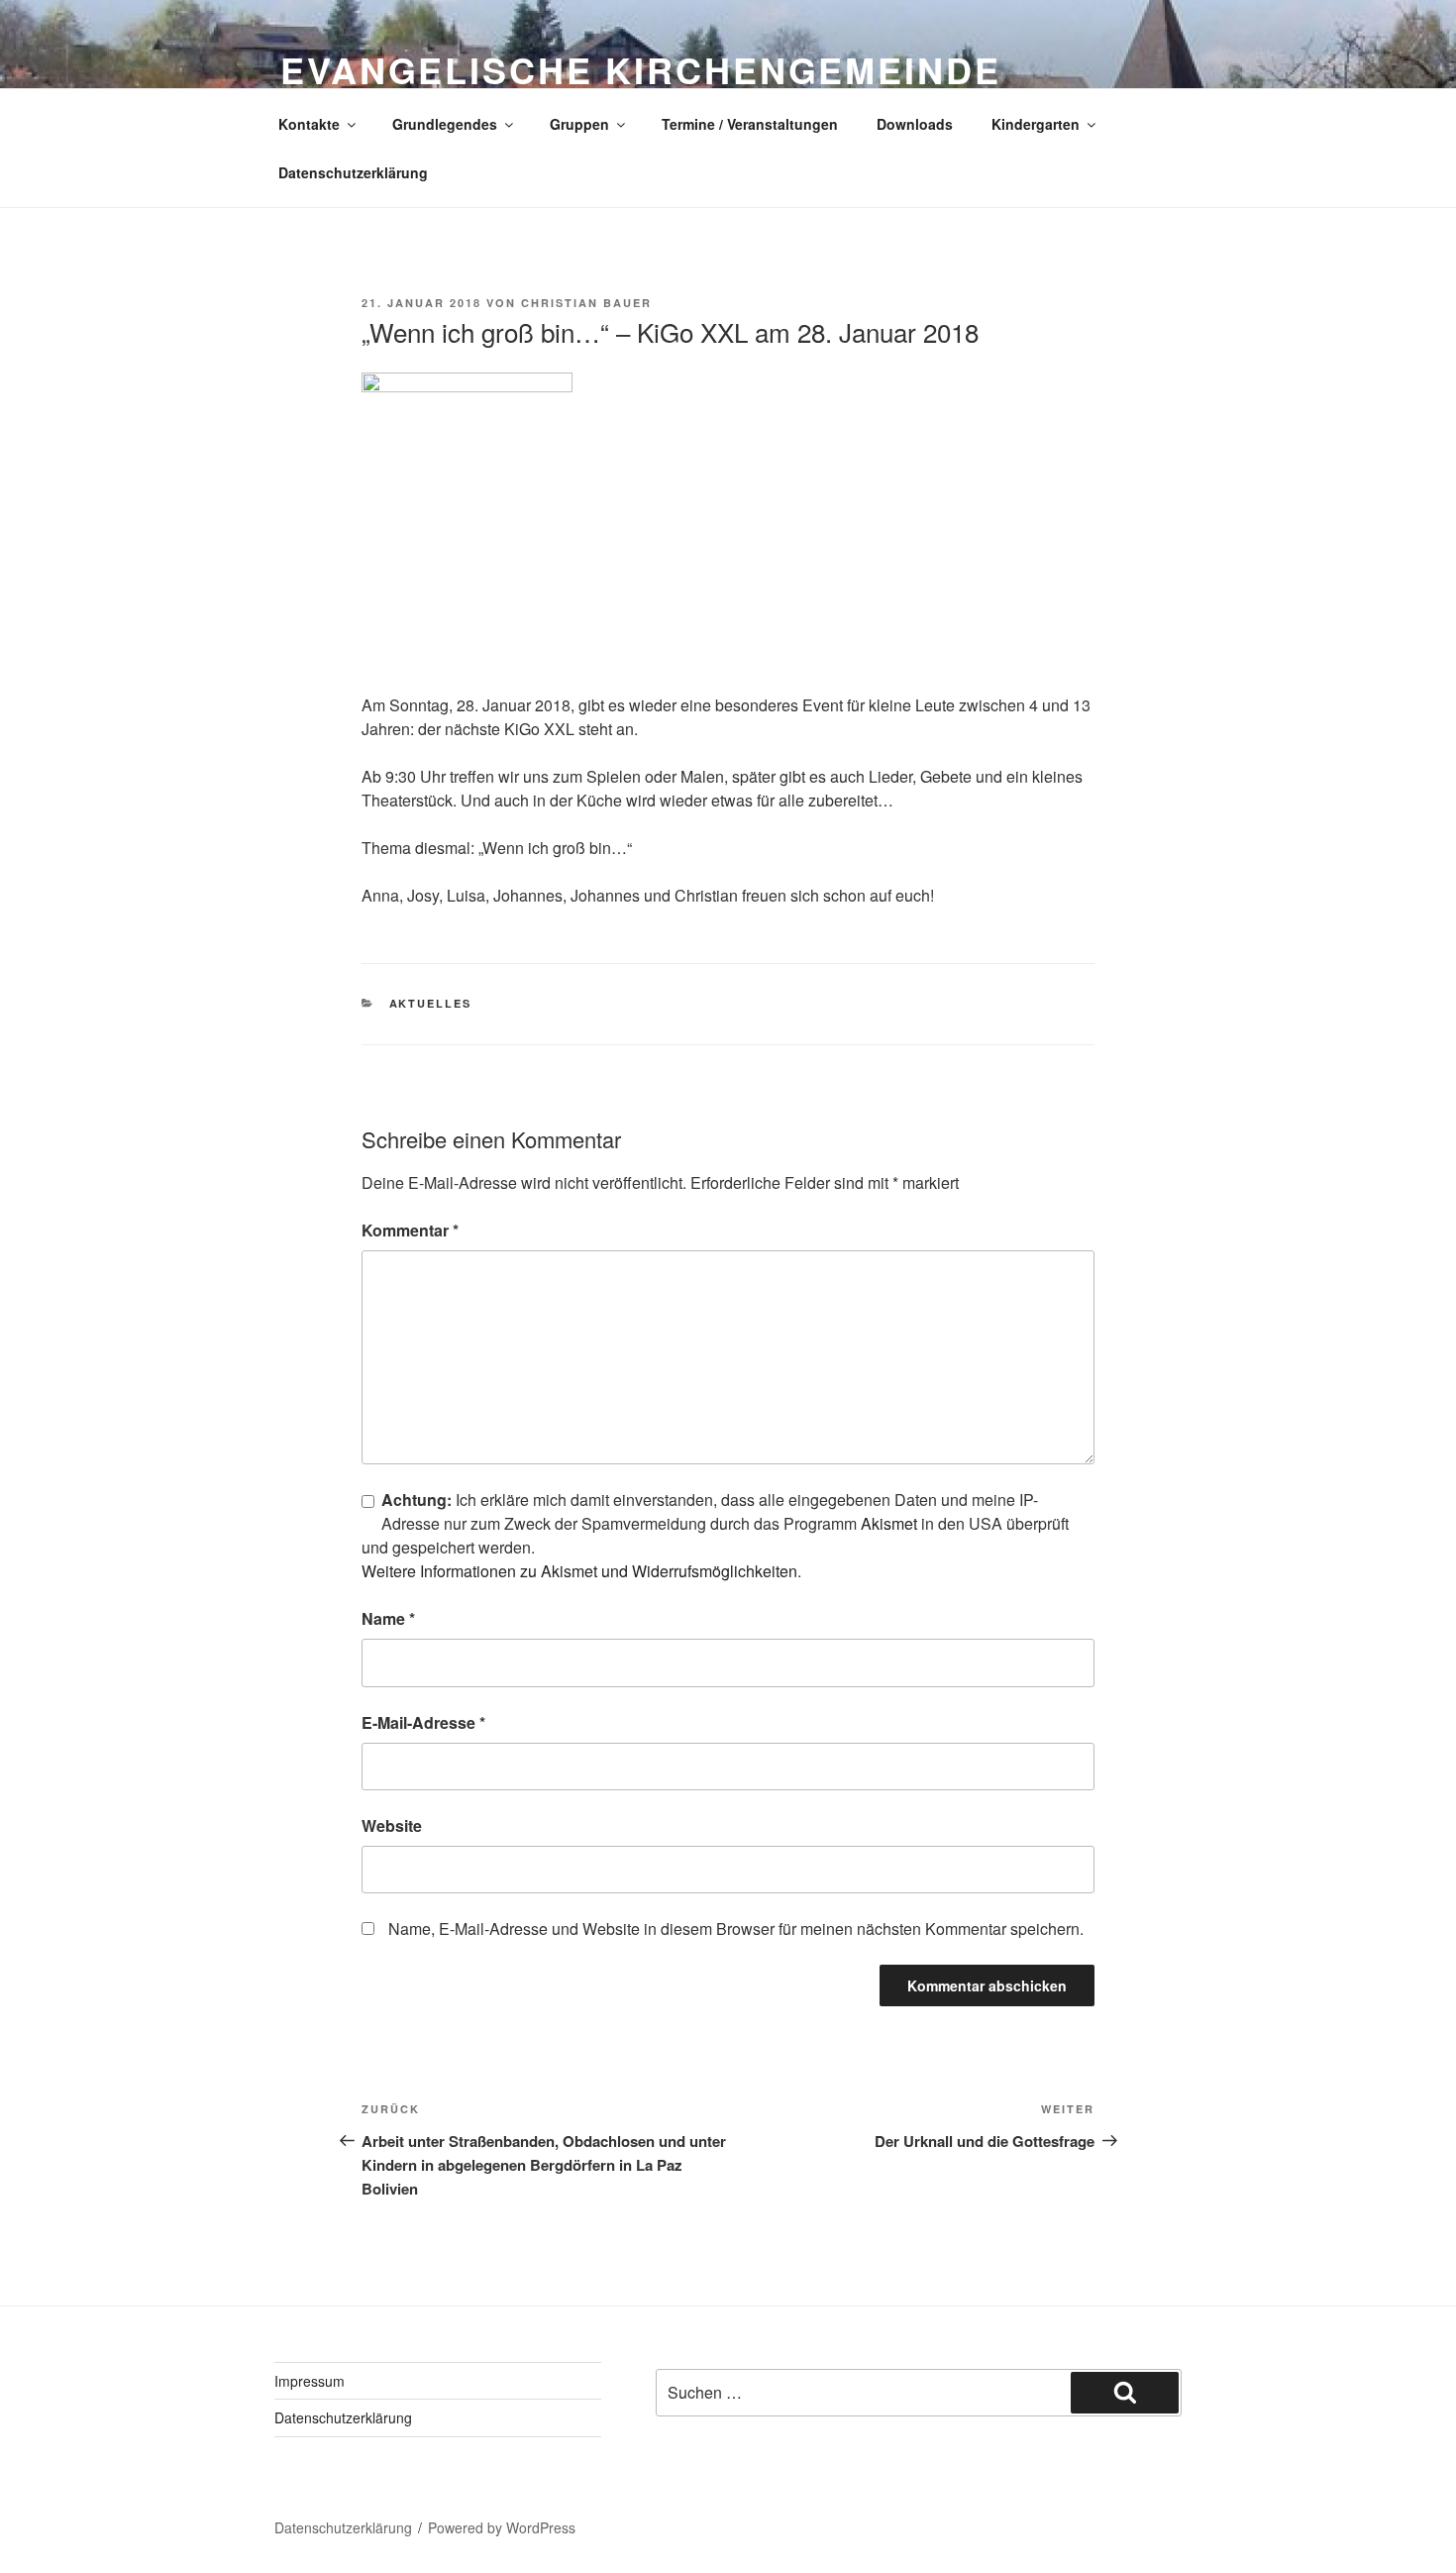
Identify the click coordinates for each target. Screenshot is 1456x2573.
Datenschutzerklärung (353, 172)
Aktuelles (431, 1003)
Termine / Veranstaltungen (750, 124)
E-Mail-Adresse (423, 1722)
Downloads (915, 124)
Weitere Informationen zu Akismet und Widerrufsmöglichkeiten (579, 1571)
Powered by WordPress (502, 2527)
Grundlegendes (445, 124)
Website (392, 1825)
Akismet (889, 1523)
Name (388, 1618)
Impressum (310, 2381)
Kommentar (410, 1230)
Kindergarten (1036, 124)
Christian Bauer (586, 303)
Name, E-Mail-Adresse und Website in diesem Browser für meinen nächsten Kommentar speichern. (736, 1929)
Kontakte (309, 124)
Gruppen (579, 124)
